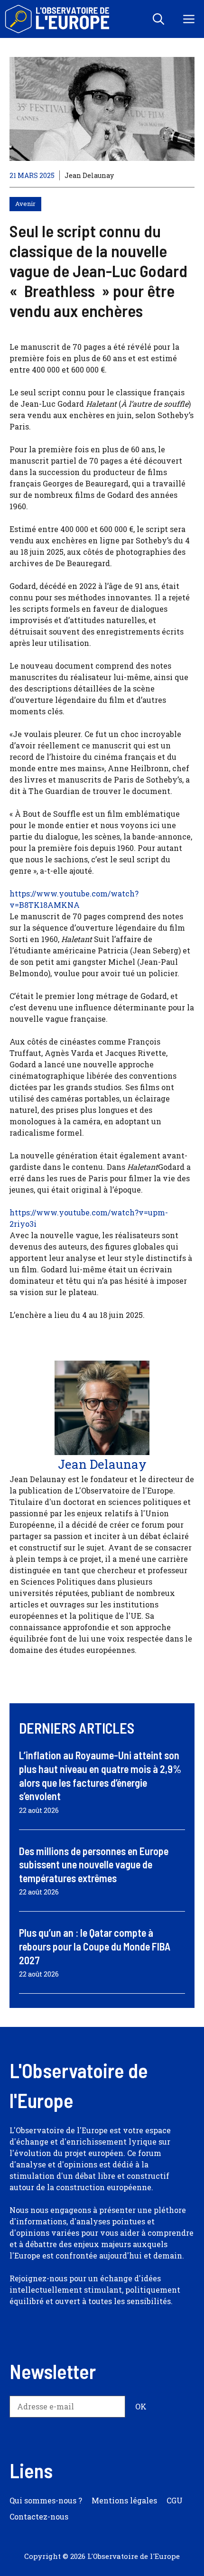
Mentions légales (124, 2500)
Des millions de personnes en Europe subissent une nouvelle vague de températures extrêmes (94, 1864)
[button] (158, 19)
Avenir (25, 204)
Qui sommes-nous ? (46, 2500)
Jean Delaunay (89, 175)
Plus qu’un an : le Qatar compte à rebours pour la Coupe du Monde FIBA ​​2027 (96, 1946)
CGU (175, 2500)
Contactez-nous (39, 2516)
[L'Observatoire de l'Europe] (58, 19)
